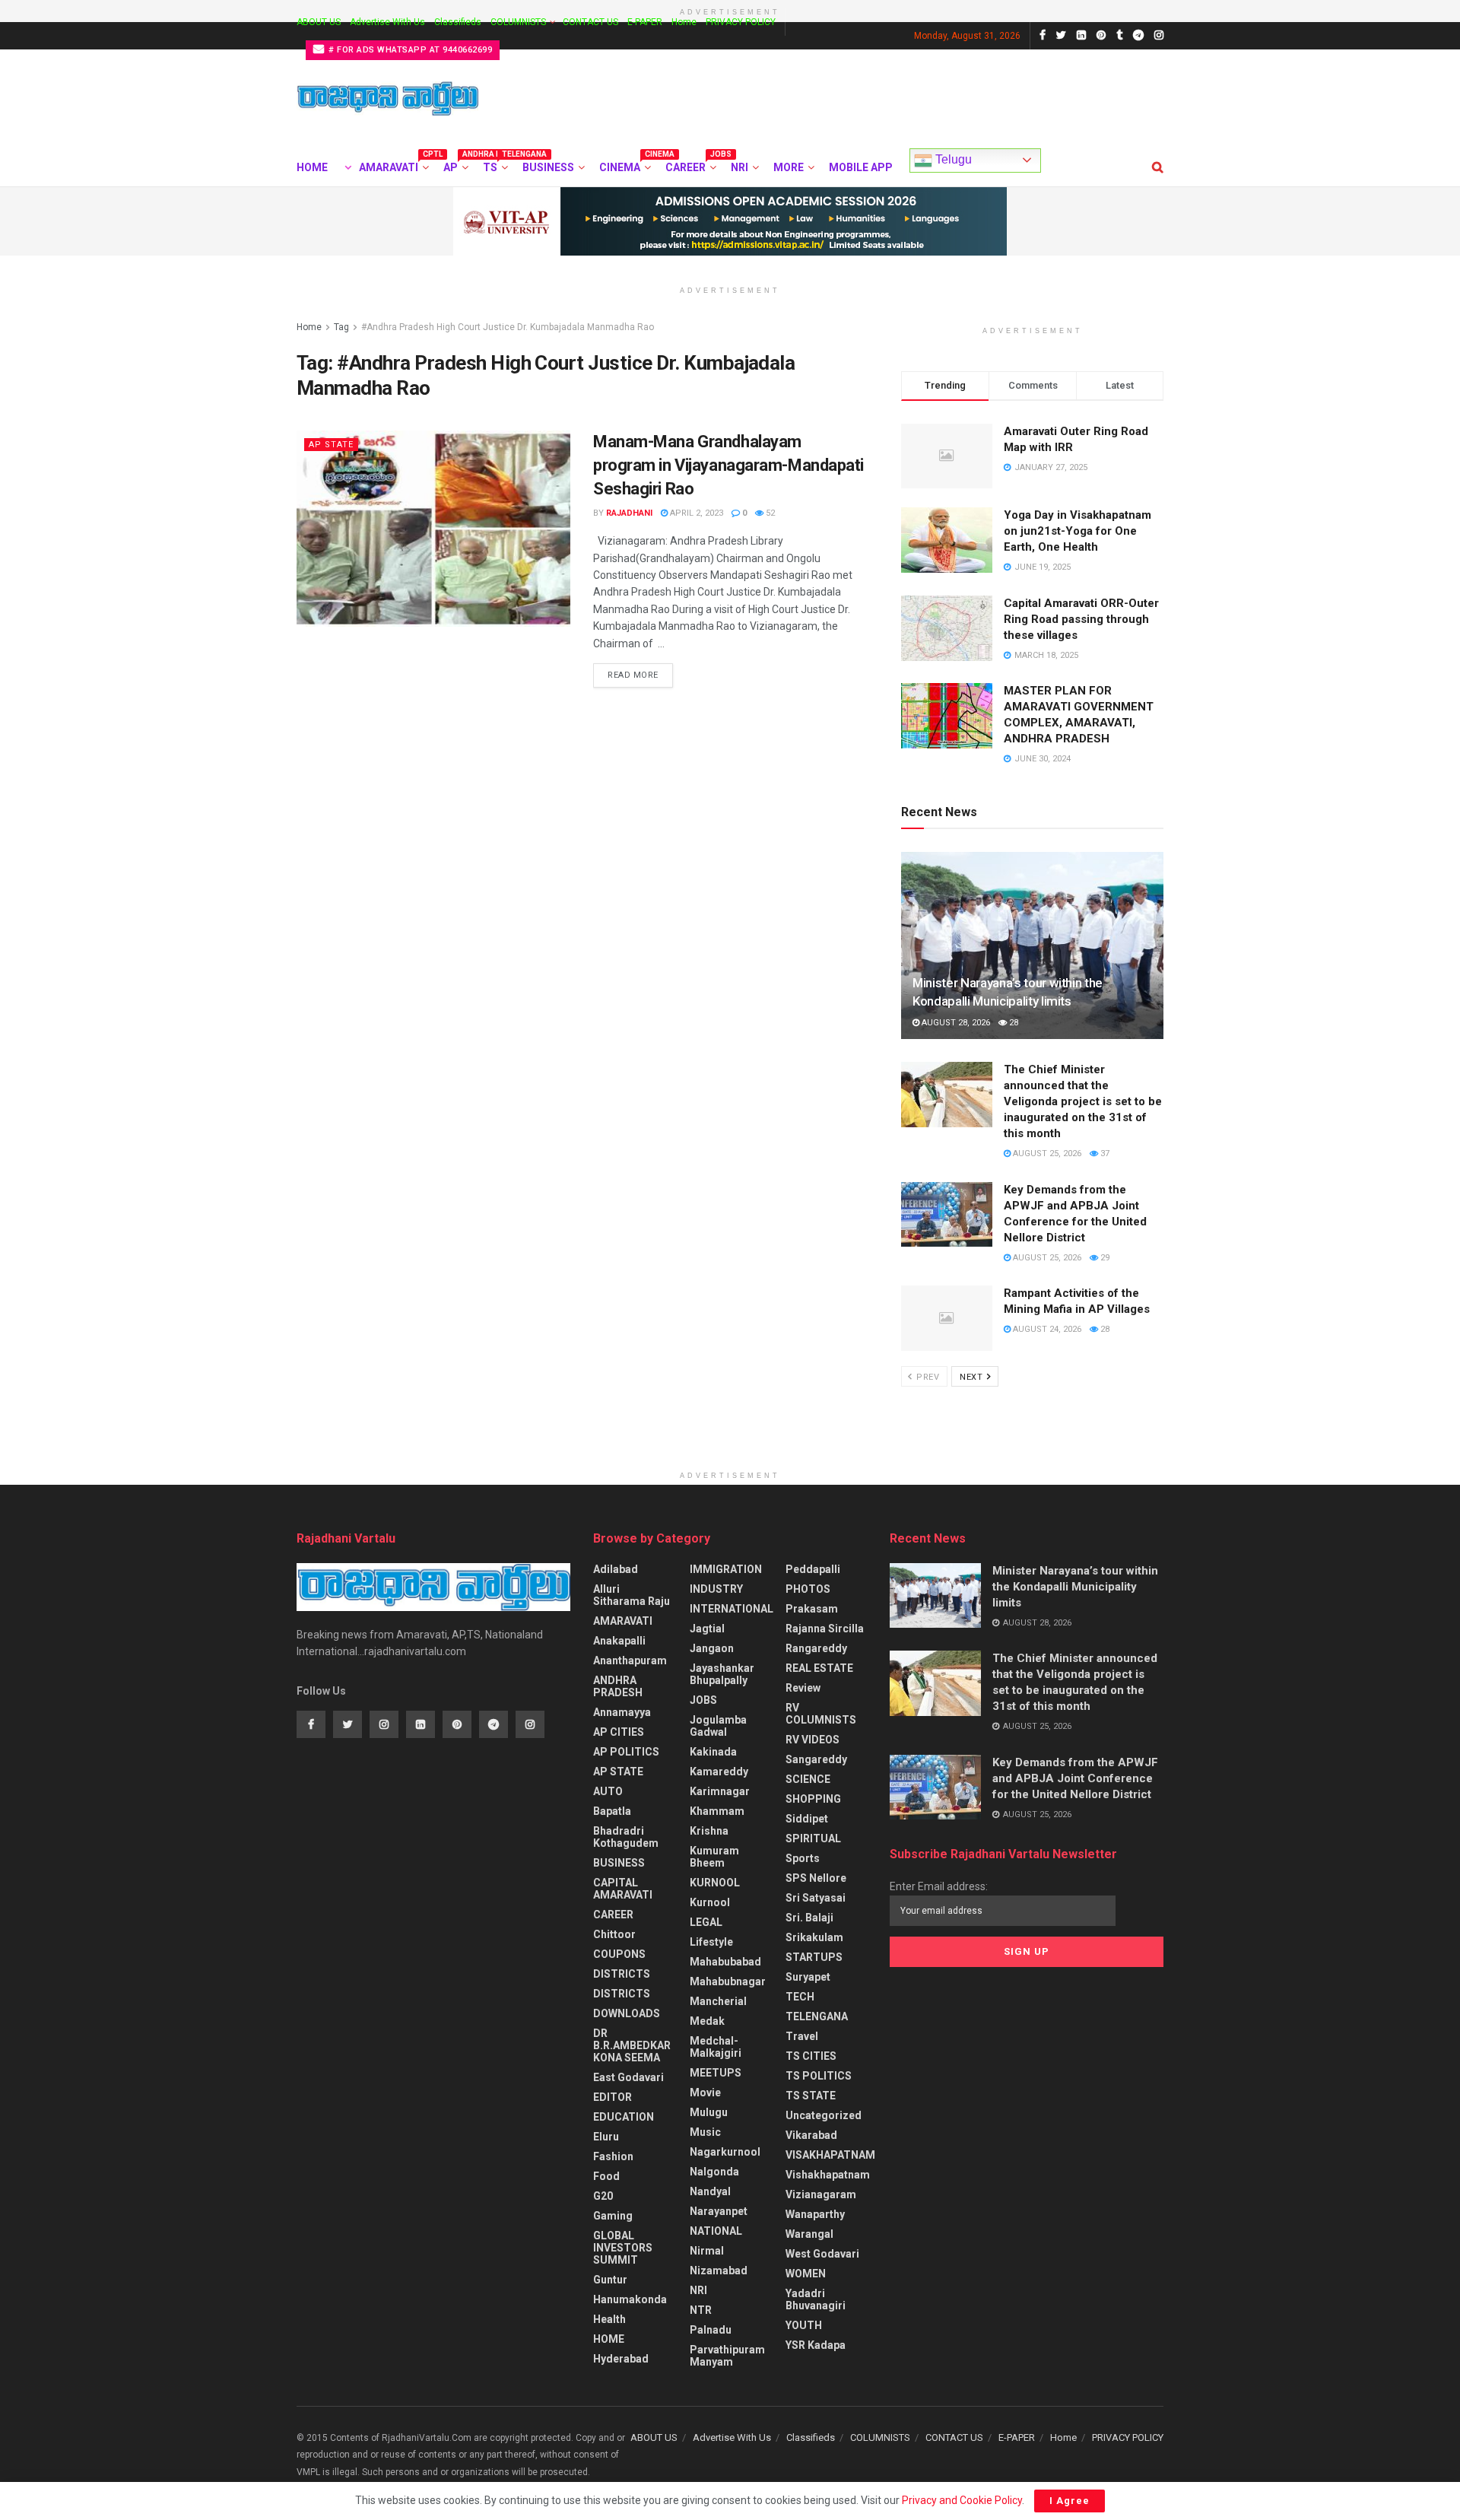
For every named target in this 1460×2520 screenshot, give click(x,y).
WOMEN (806, 2274)
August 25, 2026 (1046, 1154)
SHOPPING (813, 1799)
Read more (633, 675)
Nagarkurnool (725, 2152)
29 (1104, 1258)
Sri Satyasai (816, 1898)
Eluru (606, 2137)
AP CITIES (619, 1732)
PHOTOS (808, 1589)
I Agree (1070, 2501)
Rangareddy (816, 1648)
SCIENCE (808, 1779)
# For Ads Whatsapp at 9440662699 (409, 50)
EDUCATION (624, 2117)
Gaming (613, 2216)
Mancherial (718, 2001)
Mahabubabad (725, 1962)
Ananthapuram (630, 1660)
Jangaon (712, 1648)
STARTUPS (814, 1957)
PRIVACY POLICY (741, 22)
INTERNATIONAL (732, 1609)
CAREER (690, 165)
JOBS (703, 1700)
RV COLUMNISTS (821, 1714)
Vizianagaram (821, 2194)
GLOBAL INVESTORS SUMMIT (623, 2248)
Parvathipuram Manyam (727, 2356)
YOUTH (804, 2325)
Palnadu (711, 2330)
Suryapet (808, 1977)
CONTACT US (590, 22)
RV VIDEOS (813, 1740)
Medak (707, 2021)
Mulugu (709, 2112)
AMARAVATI (393, 165)
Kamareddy (719, 1772)
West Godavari (822, 2254)
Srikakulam (814, 1937)
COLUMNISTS (518, 22)
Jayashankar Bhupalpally (722, 1674)
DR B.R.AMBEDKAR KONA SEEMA (632, 2045)
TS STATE (811, 2096)
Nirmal (707, 2251)
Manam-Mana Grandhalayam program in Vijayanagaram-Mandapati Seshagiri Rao (728, 465)
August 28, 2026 (955, 1023)
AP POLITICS (626, 1752)
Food (606, 2176)
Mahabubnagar (728, 1981)
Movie (705, 2093)
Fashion (613, 2156)
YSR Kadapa (816, 2345)
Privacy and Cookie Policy (962, 2500)
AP (455, 165)
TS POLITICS (819, 2076)
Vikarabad (811, 2135)
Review (803, 1688)
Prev (927, 1377)
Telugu (952, 159)
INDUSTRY (716, 1589)
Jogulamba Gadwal (718, 1726)
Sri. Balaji (809, 1918)
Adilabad (616, 1569)
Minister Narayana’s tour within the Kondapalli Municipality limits (1075, 1587)
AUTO (608, 1791)
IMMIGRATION (726, 1569)
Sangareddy (816, 1759)
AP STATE (331, 445)
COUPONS (619, 1954)
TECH (800, 1997)
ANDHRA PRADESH (618, 1686)
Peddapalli (813, 1569)
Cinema (624, 165)
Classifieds (458, 22)
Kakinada (713, 1752)
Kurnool (710, 1902)
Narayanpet (719, 2211)
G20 (603, 2196)
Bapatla (612, 1811)
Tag (341, 327)
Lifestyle (711, 1942)
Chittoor (614, 1934)
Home (684, 22)
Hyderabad (621, 2359)
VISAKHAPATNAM (830, 2155)
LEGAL (706, 1922)
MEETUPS (716, 2073)
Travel (802, 2036)
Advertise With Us (387, 22)
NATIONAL (716, 2231)
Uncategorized (824, 2115)
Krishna (709, 1831)
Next (973, 1377)
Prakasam (812, 1609)
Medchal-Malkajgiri (716, 2047)
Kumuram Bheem (714, 1857)
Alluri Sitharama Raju (632, 1595)
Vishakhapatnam (828, 2175)
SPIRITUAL (813, 1838)
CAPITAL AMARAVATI (623, 1889)
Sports (803, 1858)
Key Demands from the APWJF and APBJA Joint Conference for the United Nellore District (1075, 1778)
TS (494, 165)
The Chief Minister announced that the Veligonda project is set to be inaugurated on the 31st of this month (1083, 1101)
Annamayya (622, 1712)
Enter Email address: (939, 1886)
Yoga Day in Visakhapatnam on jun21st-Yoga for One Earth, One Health (1078, 531)
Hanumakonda (630, 2299)
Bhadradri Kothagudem (626, 1837)
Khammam (717, 1811)
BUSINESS (548, 167)
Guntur (610, 2280)
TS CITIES (811, 2056)
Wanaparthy (815, 2214)
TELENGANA (817, 2016)
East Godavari (628, 2077)
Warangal (809, 2234)
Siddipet (807, 1819)
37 (1104, 1154)
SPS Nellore (816, 1878)
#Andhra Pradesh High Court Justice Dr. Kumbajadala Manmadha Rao (508, 327)
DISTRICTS (622, 1974)
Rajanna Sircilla (825, 1629)
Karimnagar (720, 1791)
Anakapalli (619, 1641)
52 (769, 513)
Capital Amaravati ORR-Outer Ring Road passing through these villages (1081, 619)
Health (609, 2319)
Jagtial (707, 1629)
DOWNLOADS (627, 2013)
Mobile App (861, 167)
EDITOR (613, 2097)
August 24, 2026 (1046, 1329)
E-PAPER (645, 22)
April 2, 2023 (695, 513)
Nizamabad (719, 2271)
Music (705, 2132)
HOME (312, 167)
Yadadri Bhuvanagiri (816, 2299)
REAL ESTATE (819, 1668)
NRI (740, 167)
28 (1012, 1023)
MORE (789, 167)
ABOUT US (319, 22)
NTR (701, 2310)
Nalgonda (714, 2172)
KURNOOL (715, 1883)
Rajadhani (629, 513)
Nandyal (710, 2191)
